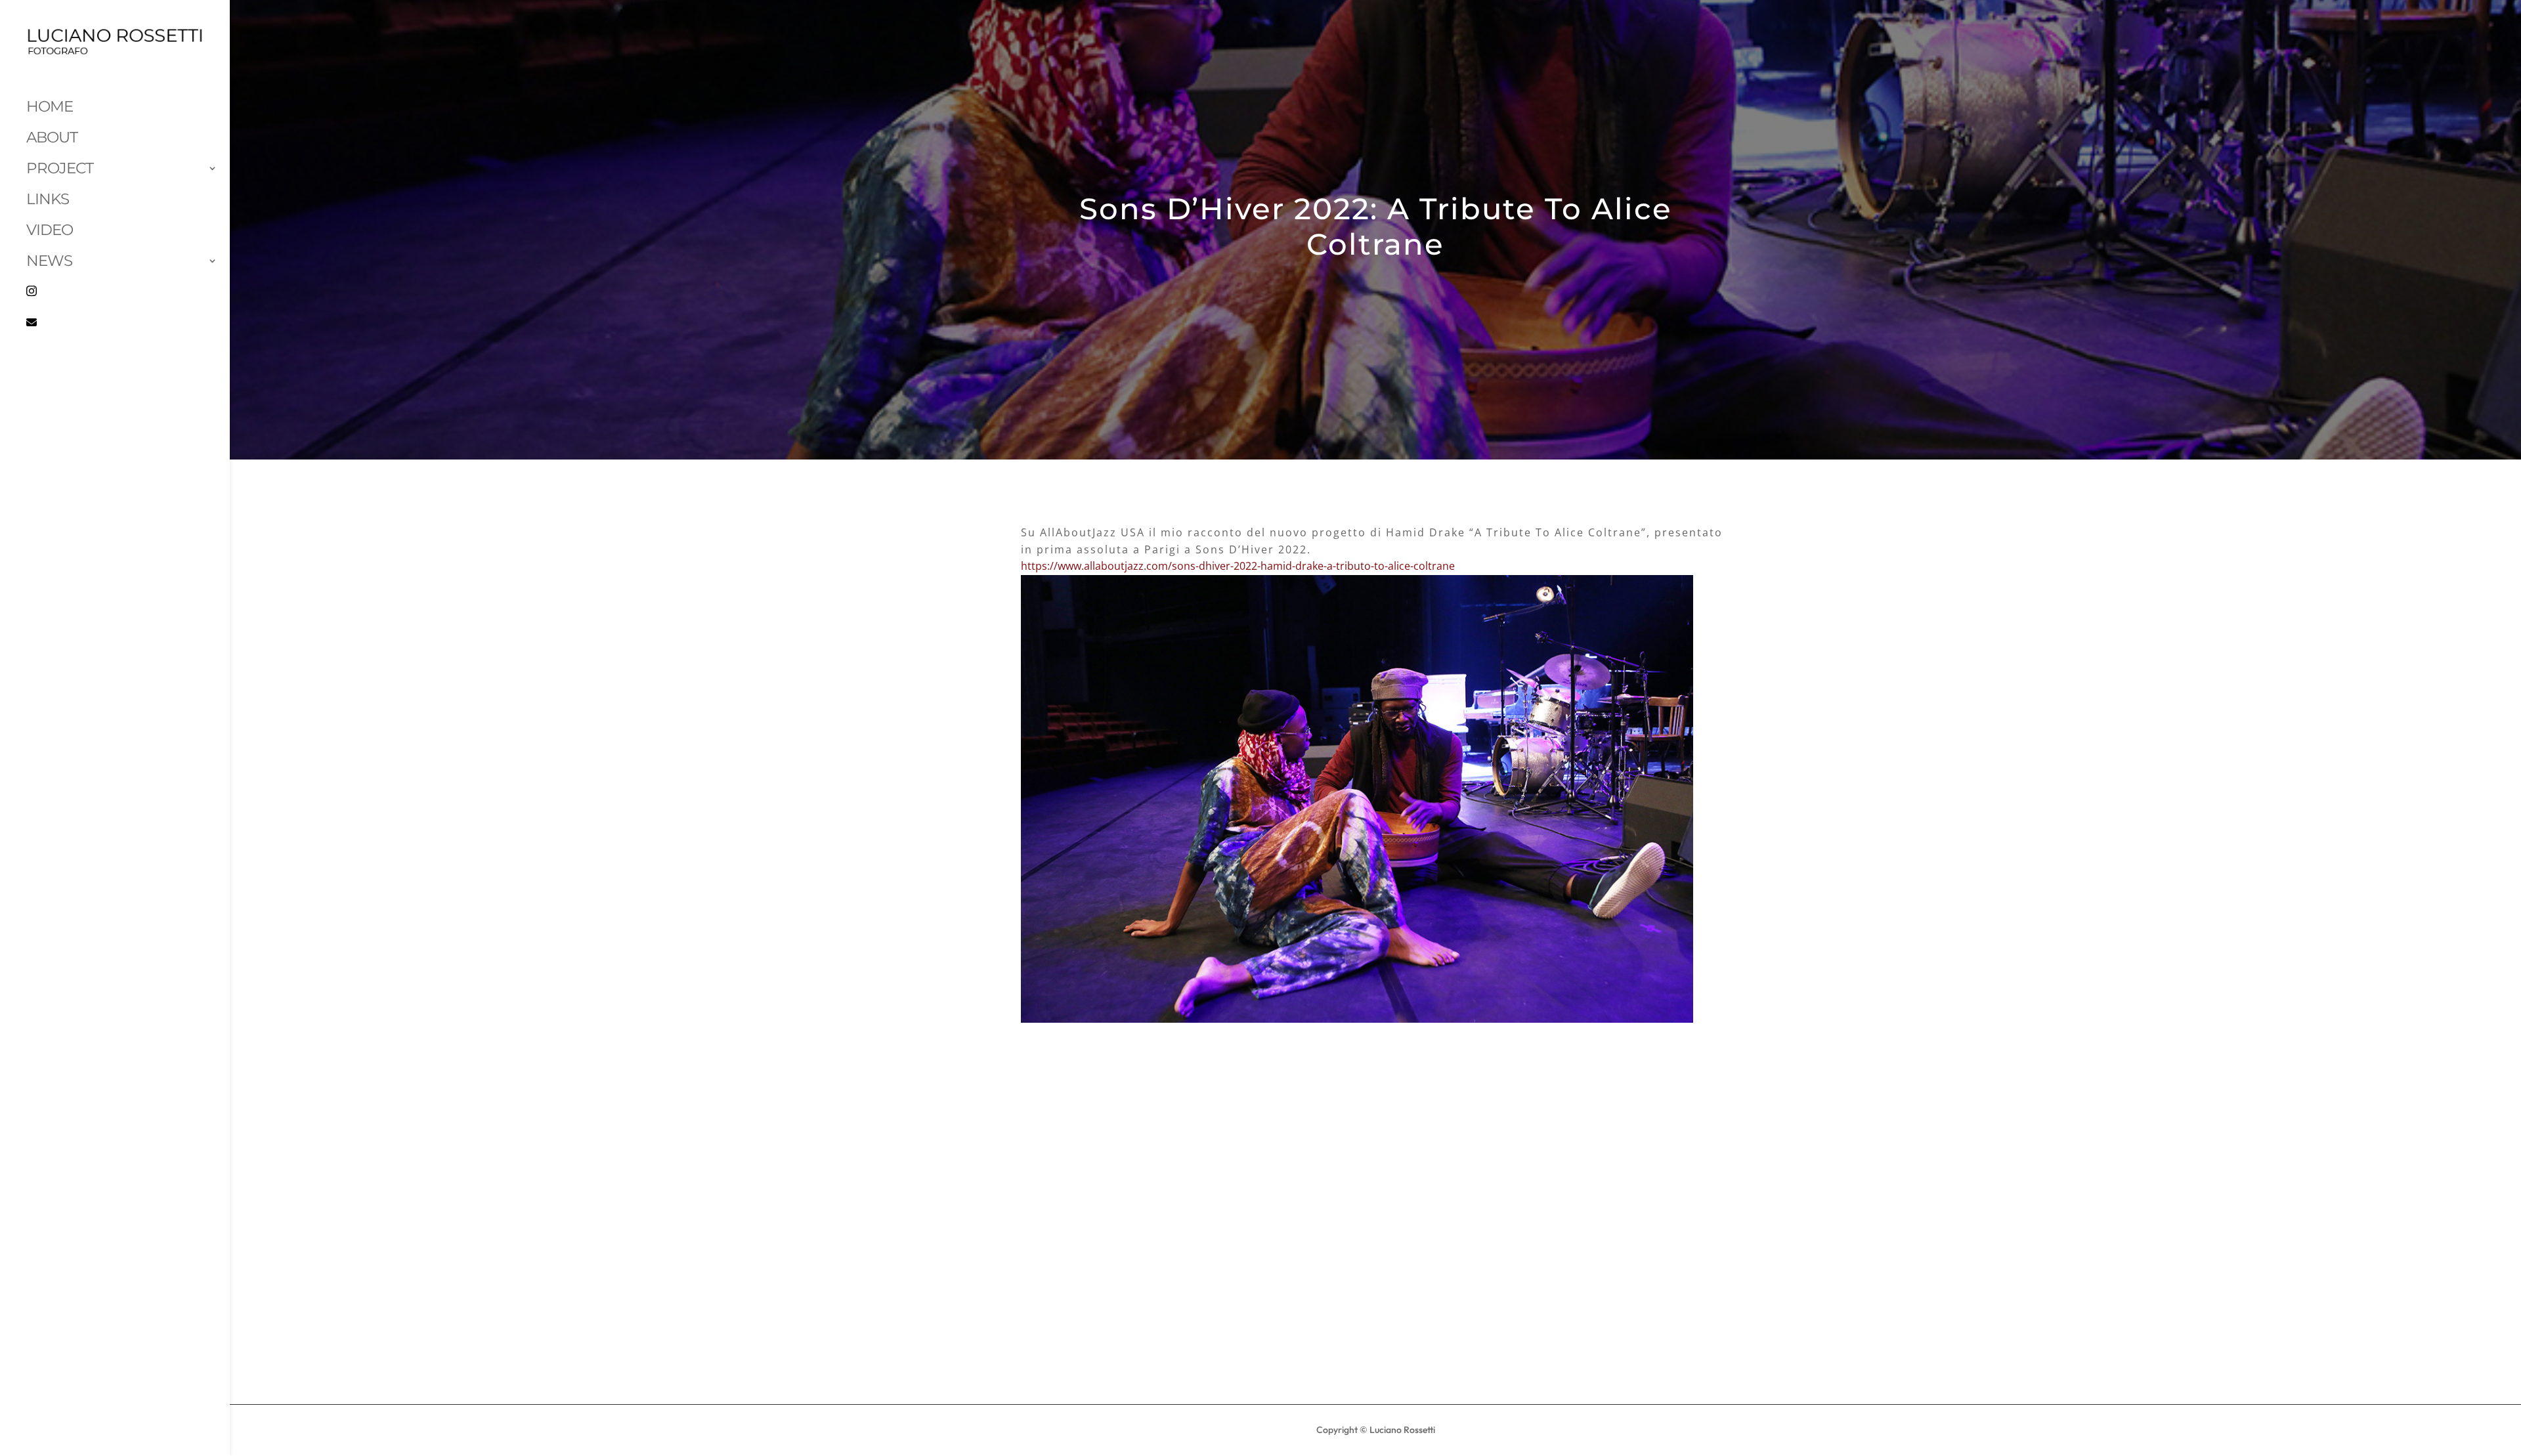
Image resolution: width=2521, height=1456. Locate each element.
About (52, 137)
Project (60, 168)
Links (48, 199)
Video (50, 230)
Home (50, 106)
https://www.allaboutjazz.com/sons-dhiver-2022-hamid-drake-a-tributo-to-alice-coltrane (1238, 566)
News (49, 261)
